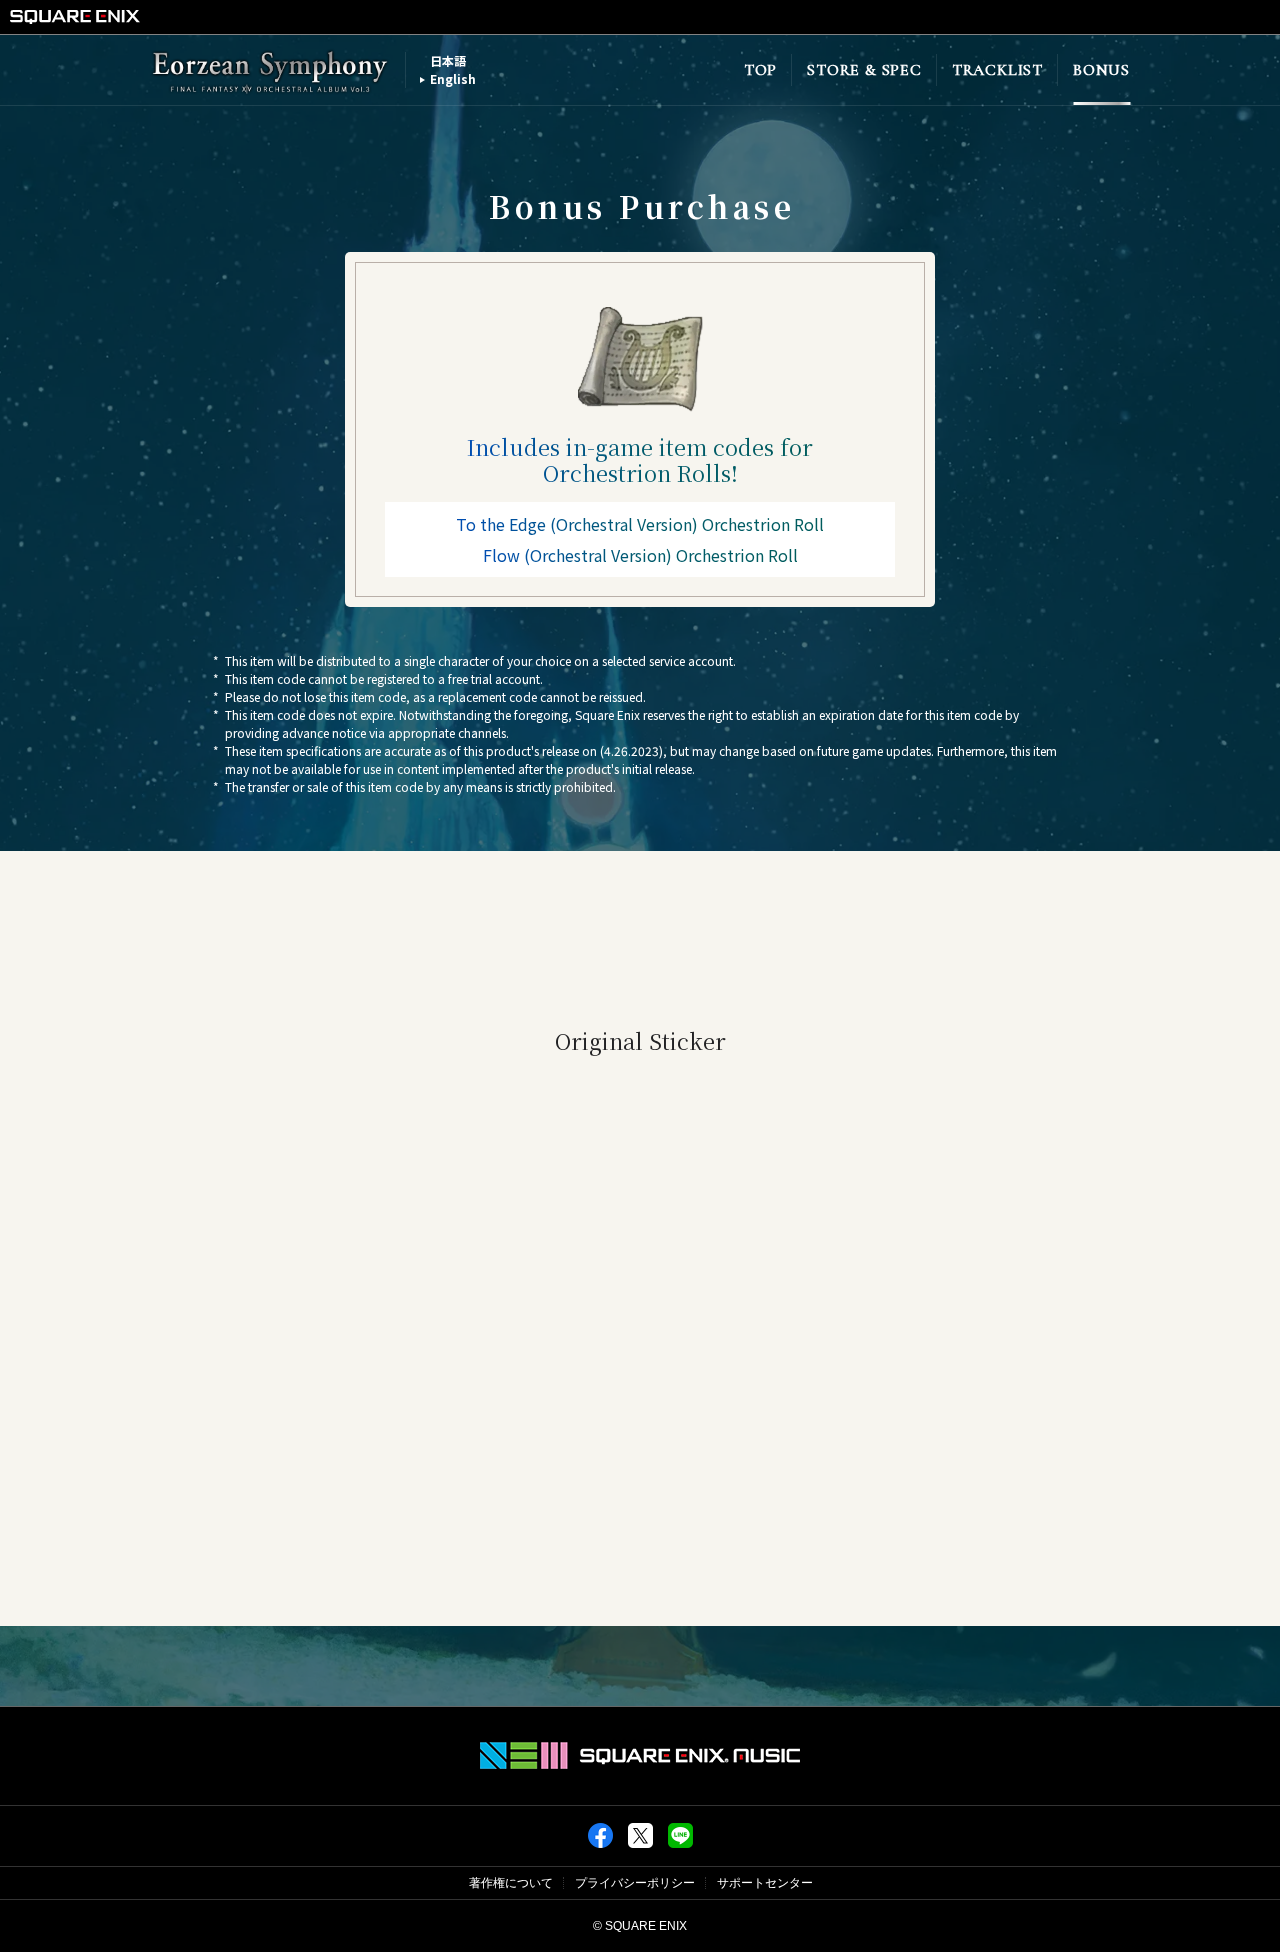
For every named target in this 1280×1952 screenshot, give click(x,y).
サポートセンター (765, 1883)
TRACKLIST (997, 70)
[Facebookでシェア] (600, 1844)
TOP (760, 70)
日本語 (448, 60)
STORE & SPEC (864, 70)
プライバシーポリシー (635, 1883)
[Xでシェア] (640, 1844)
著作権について (511, 1883)
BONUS (1101, 70)
